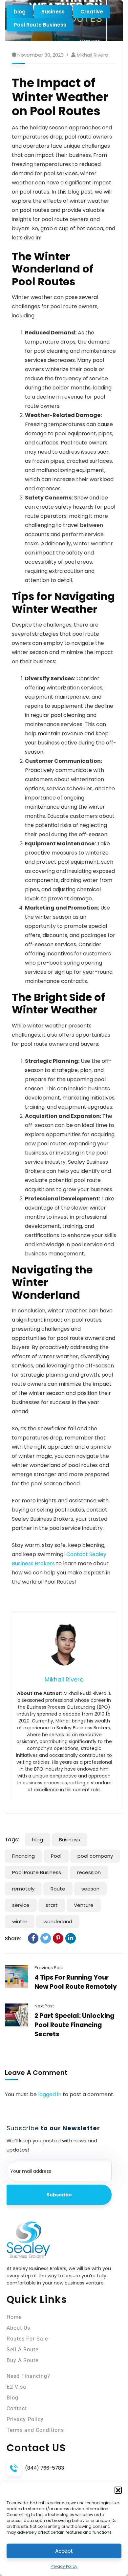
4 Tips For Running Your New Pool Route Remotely (76, 1982)
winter (20, 1921)
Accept (64, 2551)
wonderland (58, 1921)
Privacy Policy (64, 2566)
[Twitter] (46, 1938)
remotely (23, 1889)
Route (58, 1889)
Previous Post (49, 1968)
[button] (118, 2490)
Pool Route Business (40, 25)
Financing (23, 1856)
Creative (92, 12)
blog (20, 12)
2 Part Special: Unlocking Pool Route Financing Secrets (75, 2025)
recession (89, 1872)
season (90, 1889)
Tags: (12, 1840)
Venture (84, 1905)
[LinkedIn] (71, 1938)
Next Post (44, 2006)
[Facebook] (33, 1938)
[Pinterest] (58, 1938)
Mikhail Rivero (93, 55)
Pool (56, 1856)
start (52, 1905)
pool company (95, 1856)
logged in (50, 2094)
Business (53, 12)
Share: (13, 1938)
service (21, 1905)
